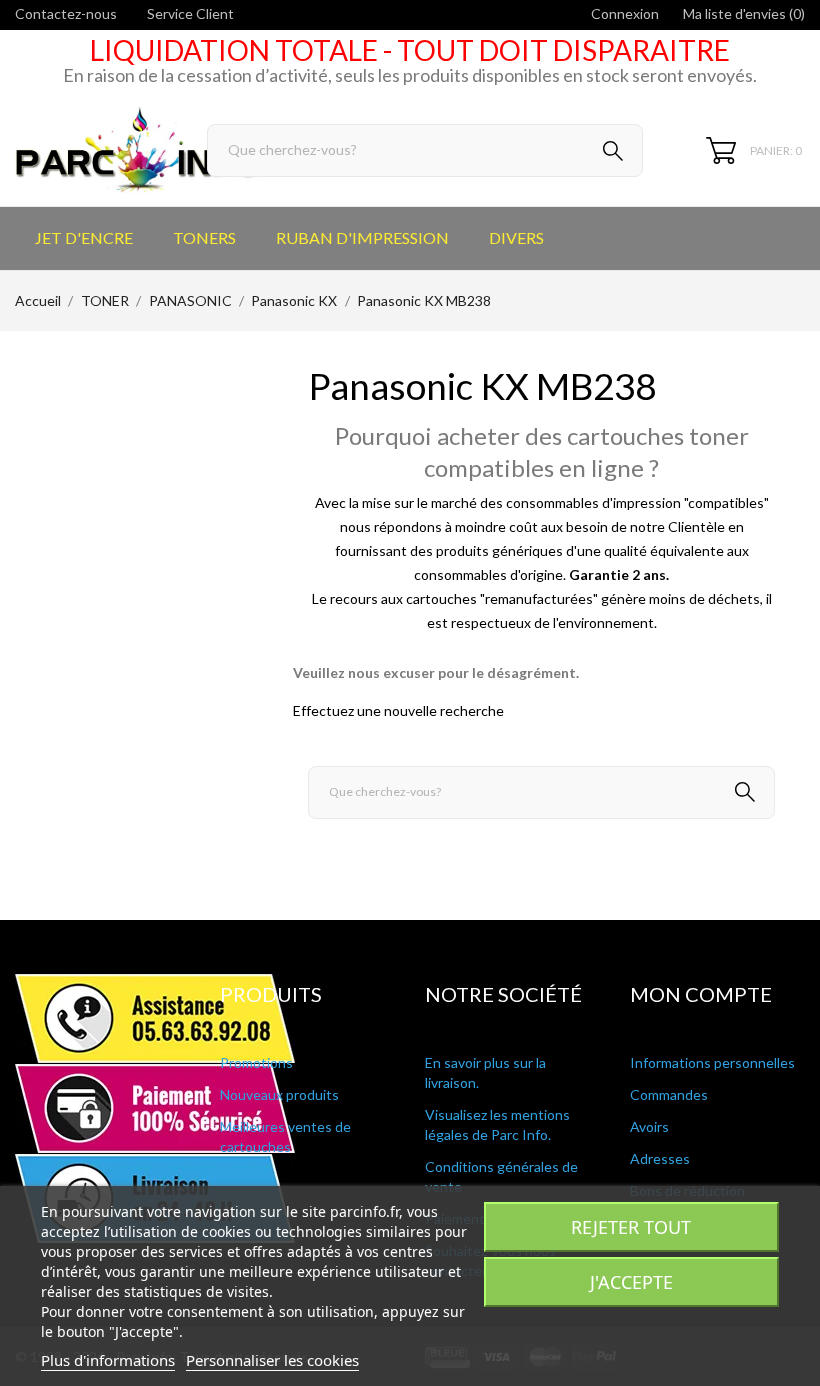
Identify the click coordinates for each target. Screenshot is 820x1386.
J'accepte (631, 1282)
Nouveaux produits (279, 1094)
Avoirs (649, 1126)
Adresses (660, 1158)
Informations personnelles (712, 1062)
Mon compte (701, 994)
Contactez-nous (66, 13)
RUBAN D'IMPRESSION (362, 237)
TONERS (204, 237)
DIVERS (516, 237)
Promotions (256, 1062)
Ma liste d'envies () (744, 13)
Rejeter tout (631, 1227)
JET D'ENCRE (84, 237)
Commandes (669, 1094)
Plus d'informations (108, 1360)
